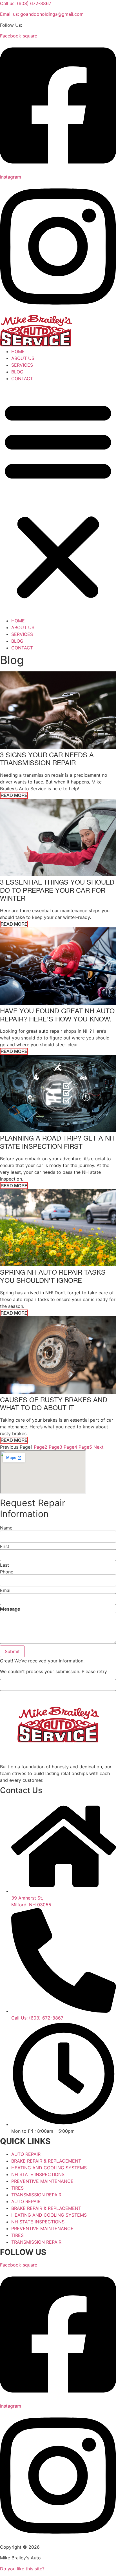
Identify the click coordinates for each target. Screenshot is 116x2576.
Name (6, 1528)
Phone (7, 1572)
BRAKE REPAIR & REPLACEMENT (46, 2161)
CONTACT (22, 379)
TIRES (17, 2188)
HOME (18, 351)
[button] (58, 500)
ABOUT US (23, 358)
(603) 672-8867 (26, 3)
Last (5, 1565)
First (5, 1546)
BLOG (17, 372)
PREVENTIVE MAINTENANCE (42, 2181)
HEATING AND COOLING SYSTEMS (49, 2168)
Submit (12, 1651)
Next (99, 1447)
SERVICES (22, 365)
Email (6, 1590)
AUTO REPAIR (26, 2154)
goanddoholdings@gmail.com (42, 14)
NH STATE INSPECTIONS (38, 2174)
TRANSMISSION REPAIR (36, 2195)
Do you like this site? (22, 2569)
